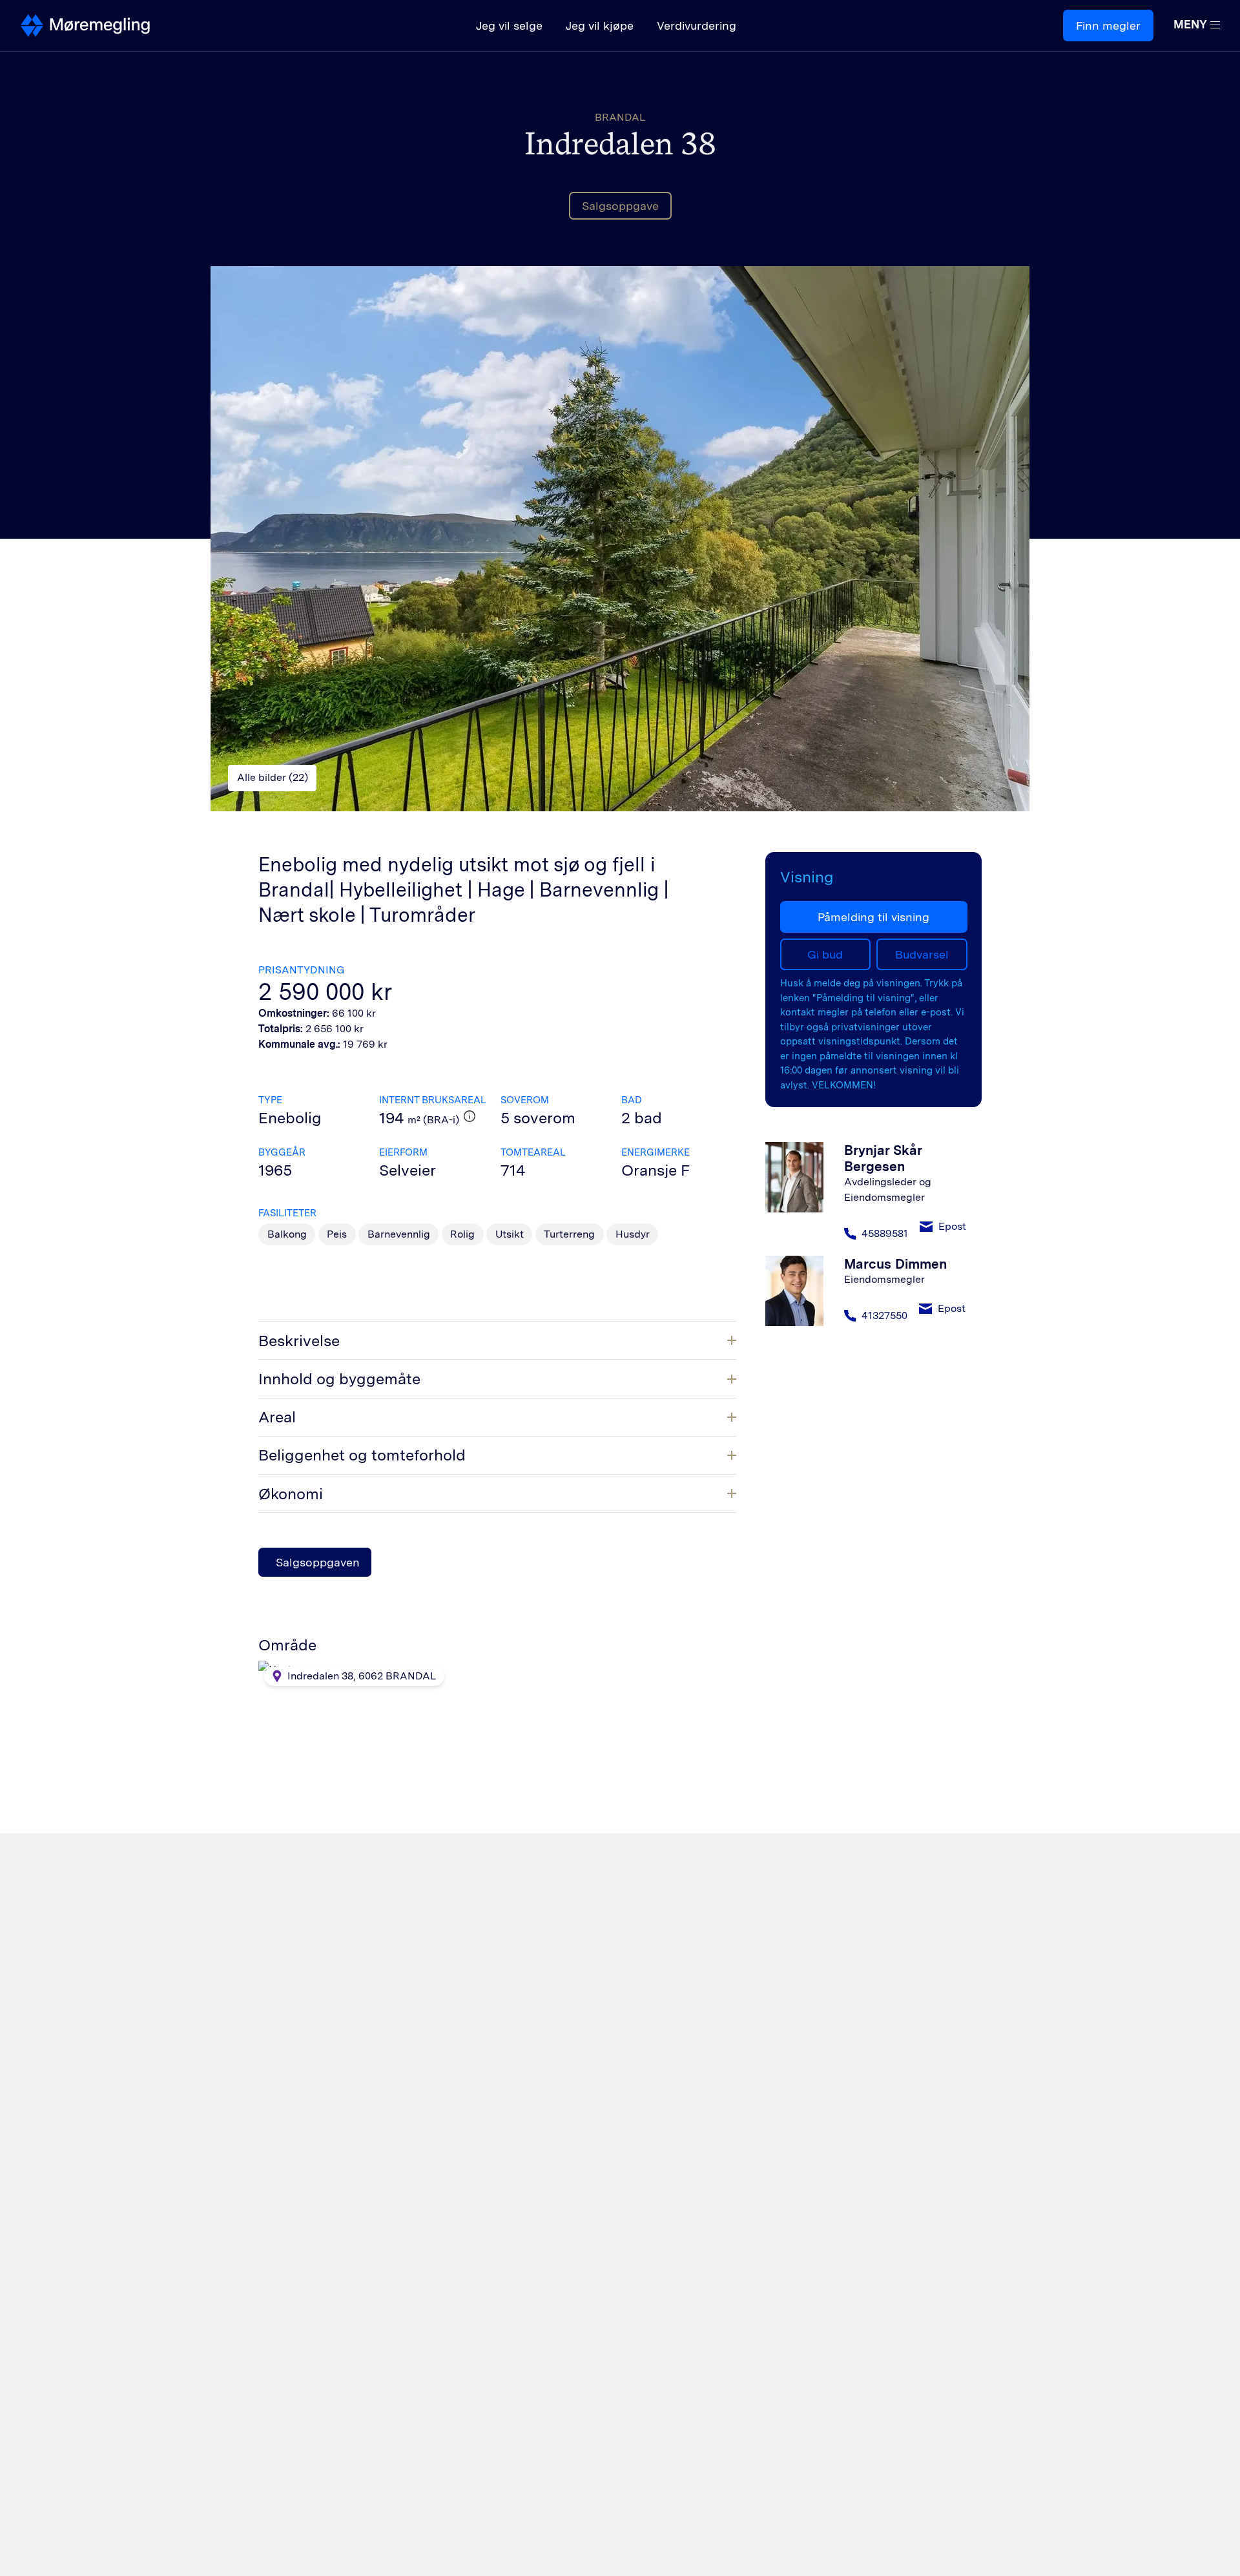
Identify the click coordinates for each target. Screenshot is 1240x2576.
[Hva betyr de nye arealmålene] (470, 1116)
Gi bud (825, 954)
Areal (277, 1417)
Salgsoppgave (620, 206)
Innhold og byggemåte (339, 1379)
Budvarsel (922, 954)
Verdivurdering (697, 26)
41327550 (884, 1315)
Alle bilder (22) (273, 777)
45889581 (885, 1233)
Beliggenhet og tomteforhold (362, 1455)
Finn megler (1108, 26)
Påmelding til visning (873, 917)
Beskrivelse (299, 1341)
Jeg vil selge (509, 26)
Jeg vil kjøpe (600, 26)
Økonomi (291, 1494)
